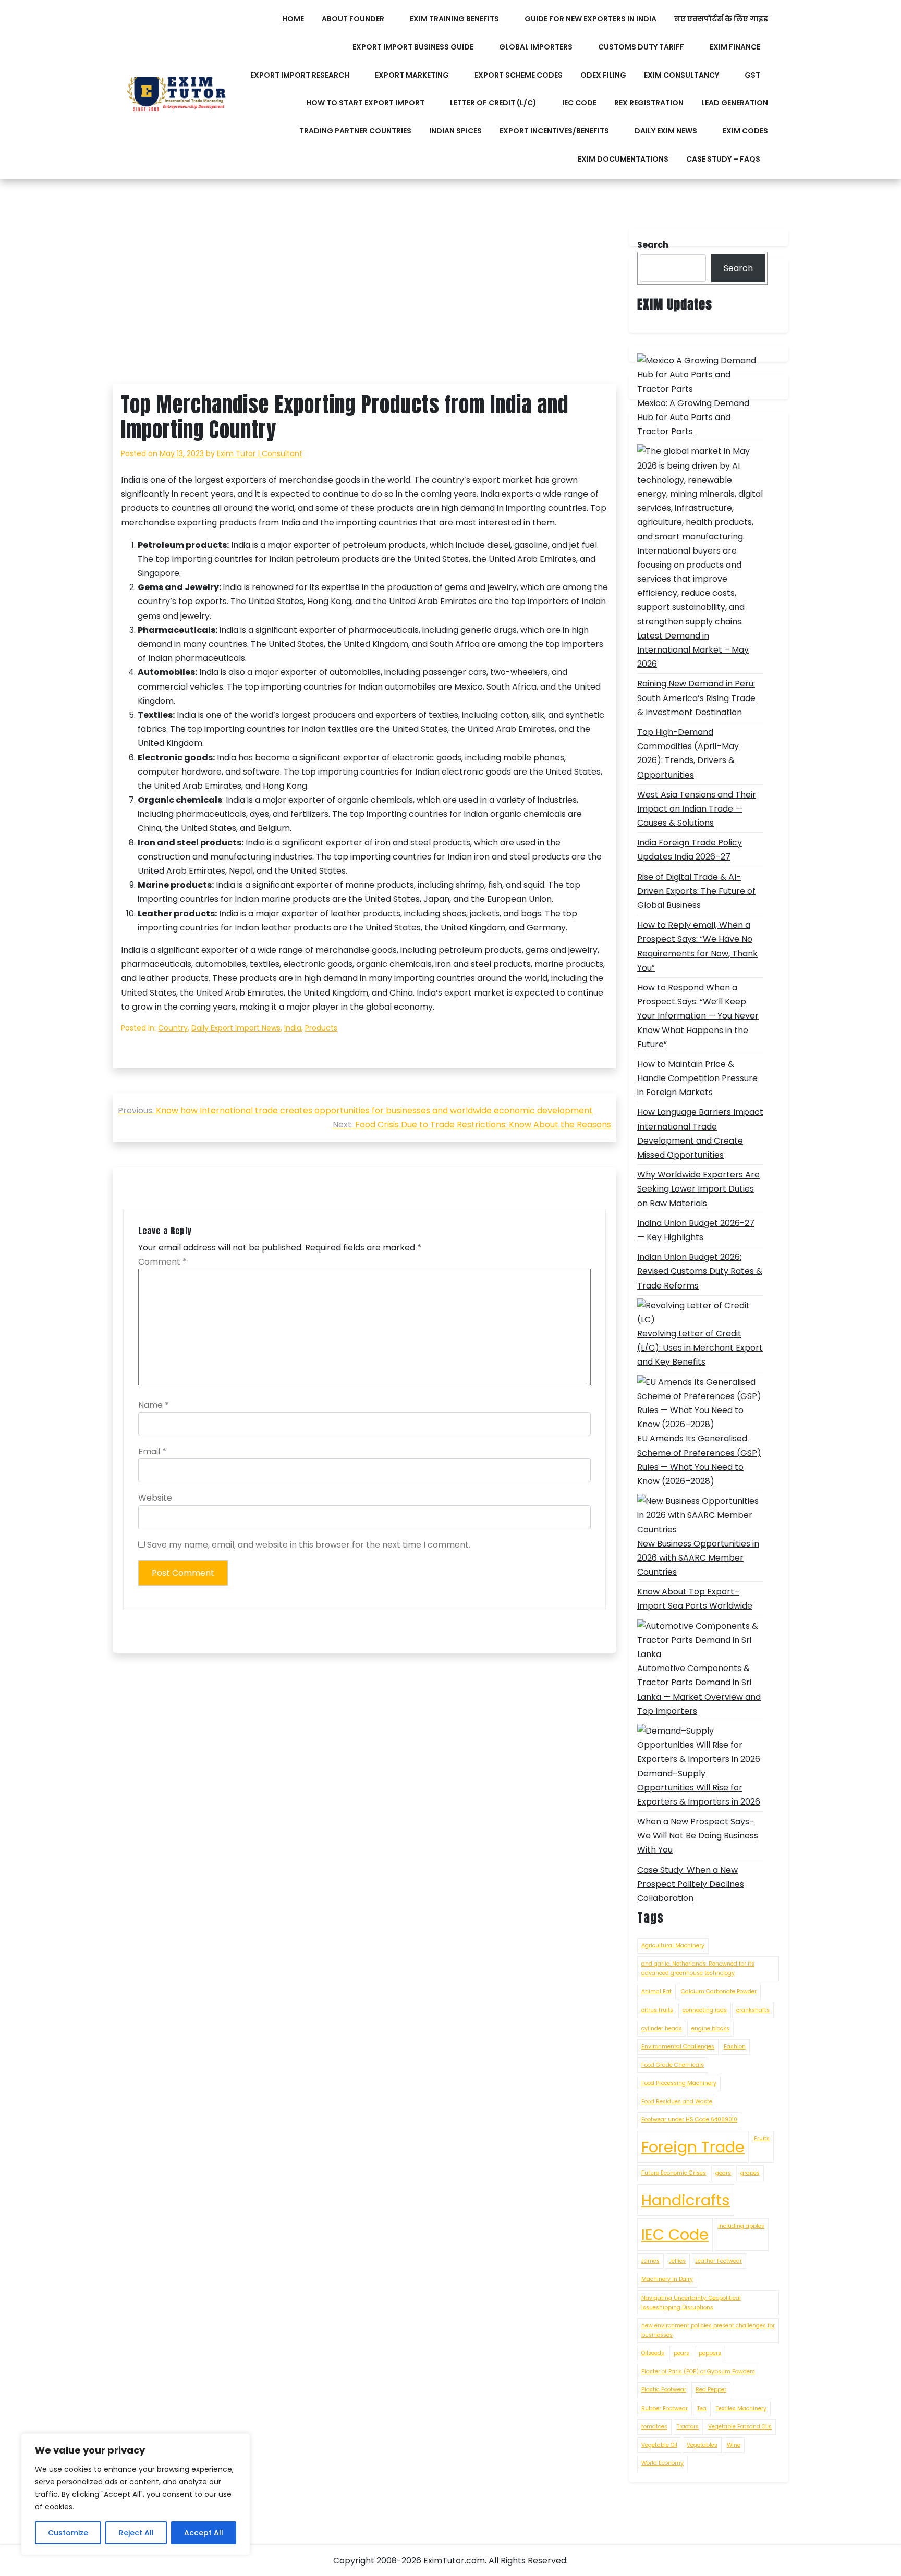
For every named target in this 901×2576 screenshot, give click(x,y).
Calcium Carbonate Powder (719, 1991)
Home (293, 19)
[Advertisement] (364, 306)
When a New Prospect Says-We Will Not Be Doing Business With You (698, 1836)
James (650, 2261)
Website (155, 1498)
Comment (162, 1262)
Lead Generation (735, 103)
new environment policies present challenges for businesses (708, 2330)
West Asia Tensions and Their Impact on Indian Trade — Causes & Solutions (697, 809)
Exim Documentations (623, 159)
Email (152, 1451)
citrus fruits (657, 2010)
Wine (734, 2445)
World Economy (662, 2463)
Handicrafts (686, 2200)
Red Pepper (711, 2390)
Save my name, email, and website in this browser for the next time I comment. (309, 1545)
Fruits (762, 2138)
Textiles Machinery (741, 2408)
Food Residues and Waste (677, 2101)
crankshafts (753, 2010)
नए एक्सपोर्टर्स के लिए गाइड (721, 19)
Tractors (688, 2427)
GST (752, 75)
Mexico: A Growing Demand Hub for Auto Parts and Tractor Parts (693, 417)
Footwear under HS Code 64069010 (689, 2120)
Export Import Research (300, 75)
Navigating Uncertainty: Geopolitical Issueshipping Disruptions (691, 2303)
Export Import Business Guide (413, 47)
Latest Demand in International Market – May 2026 (693, 650)
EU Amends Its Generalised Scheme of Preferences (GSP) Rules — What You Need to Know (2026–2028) (699, 1460)
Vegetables (702, 2445)
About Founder (353, 19)
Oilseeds (653, 2353)
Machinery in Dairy (667, 2279)
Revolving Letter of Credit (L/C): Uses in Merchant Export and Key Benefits (700, 1348)
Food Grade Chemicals (673, 2065)
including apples (741, 2226)
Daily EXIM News (666, 131)
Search (738, 268)
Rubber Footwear (665, 2408)
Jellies (677, 2261)
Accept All (204, 2533)
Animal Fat (656, 1991)
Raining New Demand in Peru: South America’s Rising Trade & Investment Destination (696, 698)
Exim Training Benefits (454, 19)
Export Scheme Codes (519, 75)
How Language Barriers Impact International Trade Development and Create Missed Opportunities (700, 1133)
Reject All (136, 2533)
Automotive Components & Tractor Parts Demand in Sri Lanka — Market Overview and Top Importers (699, 1690)
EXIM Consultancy (681, 75)
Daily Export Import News (236, 1028)
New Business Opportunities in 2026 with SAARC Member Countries (698, 1558)
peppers (710, 2353)
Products (321, 1028)
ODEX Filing (603, 75)
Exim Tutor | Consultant (260, 453)
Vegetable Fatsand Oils (740, 2427)
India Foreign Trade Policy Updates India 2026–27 (690, 850)
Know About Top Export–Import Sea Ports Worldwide (695, 1599)
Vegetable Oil (659, 2445)
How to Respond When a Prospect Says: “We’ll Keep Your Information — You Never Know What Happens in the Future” (698, 1016)
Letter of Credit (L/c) (493, 103)
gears (723, 2173)
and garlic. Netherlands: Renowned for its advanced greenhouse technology (698, 1968)
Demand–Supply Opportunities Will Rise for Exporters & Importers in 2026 (699, 1788)
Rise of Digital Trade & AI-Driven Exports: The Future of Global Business (696, 891)
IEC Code (579, 103)
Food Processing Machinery (679, 2083)
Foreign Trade (693, 2147)
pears (681, 2353)
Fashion (735, 2047)
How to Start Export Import (365, 103)
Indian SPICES (455, 131)
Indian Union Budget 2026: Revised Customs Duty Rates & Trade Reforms (700, 1271)
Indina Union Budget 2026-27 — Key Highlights (696, 1230)
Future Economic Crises (674, 2173)
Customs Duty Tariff (641, 47)
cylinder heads (662, 2028)
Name (154, 1405)
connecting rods (705, 2010)
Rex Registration (649, 103)
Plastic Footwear (664, 2390)
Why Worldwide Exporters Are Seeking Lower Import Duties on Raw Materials (698, 1189)
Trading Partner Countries (355, 131)
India (293, 1028)
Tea (702, 2408)
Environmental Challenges (678, 2047)
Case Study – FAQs (723, 159)
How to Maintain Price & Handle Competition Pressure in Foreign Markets (697, 1078)
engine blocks (710, 2028)
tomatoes (654, 2427)
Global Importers (536, 47)
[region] (136, 2494)
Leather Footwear (719, 2261)
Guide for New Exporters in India (590, 19)
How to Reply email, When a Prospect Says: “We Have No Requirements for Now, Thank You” (697, 946)
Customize (68, 2533)
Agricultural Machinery (673, 1946)
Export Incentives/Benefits (554, 131)
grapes (750, 2173)
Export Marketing (412, 75)
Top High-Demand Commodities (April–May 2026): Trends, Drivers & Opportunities (688, 753)
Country (173, 1028)
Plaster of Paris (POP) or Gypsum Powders (698, 2371)
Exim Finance (735, 47)
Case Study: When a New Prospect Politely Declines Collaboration (691, 1884)
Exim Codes (745, 131)
